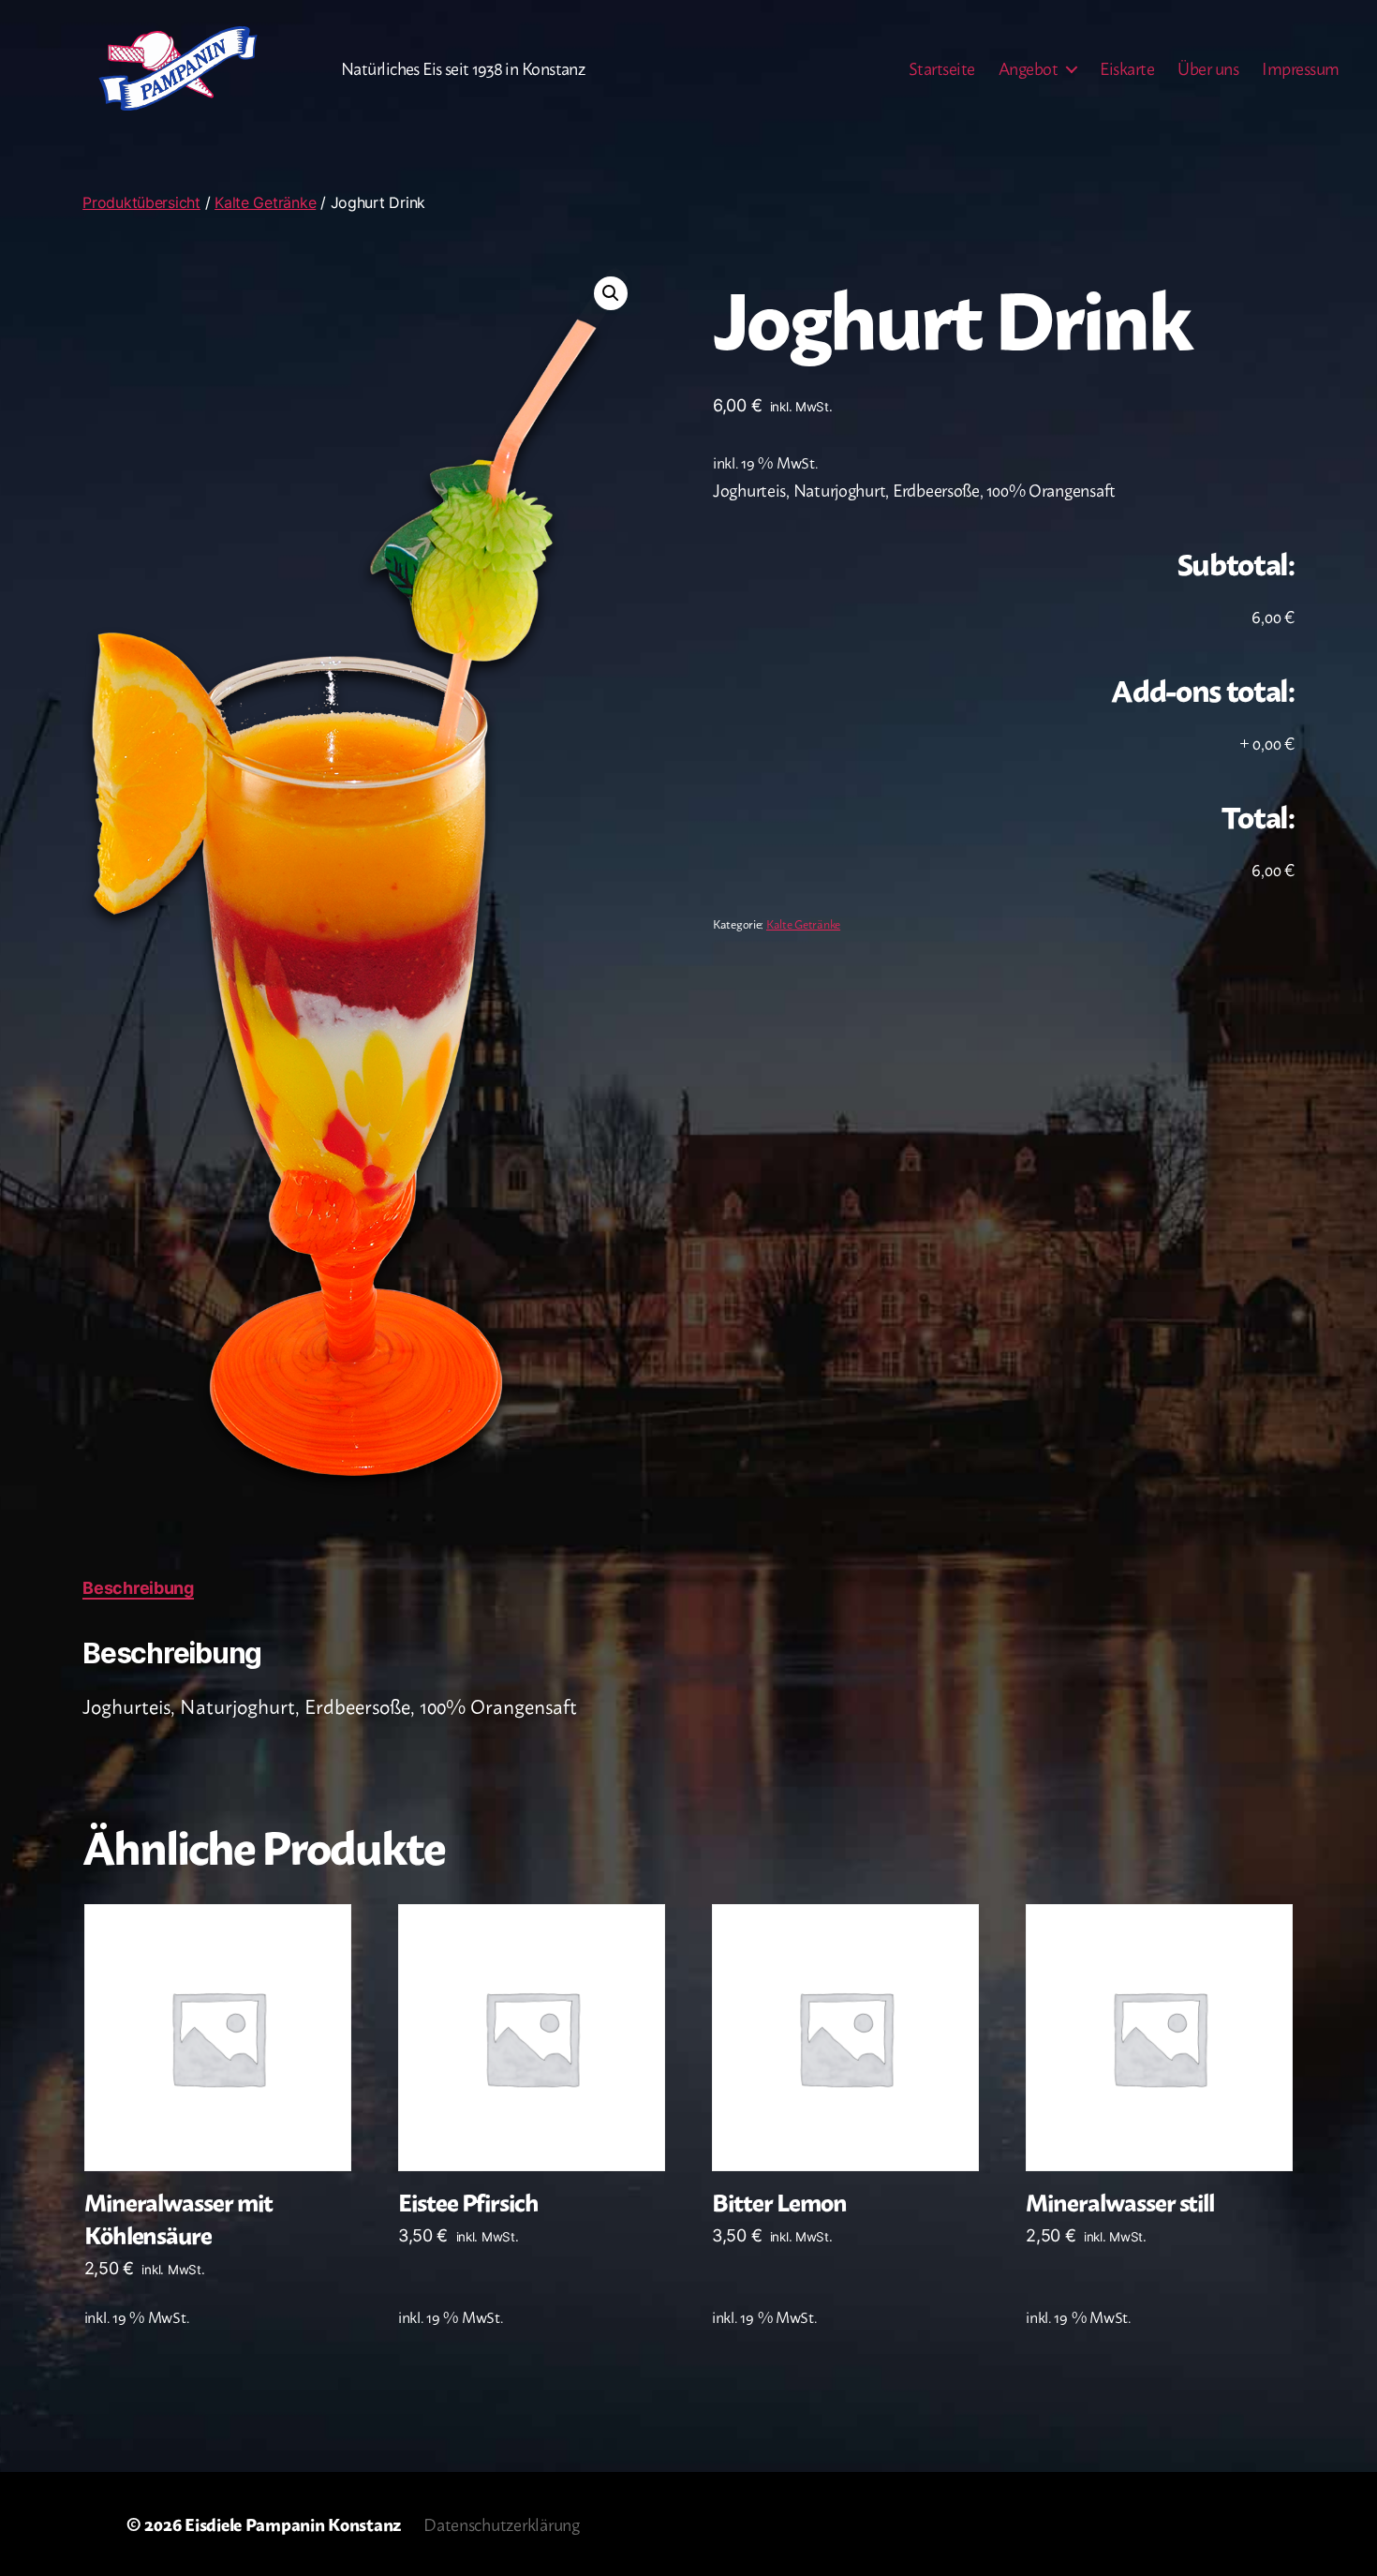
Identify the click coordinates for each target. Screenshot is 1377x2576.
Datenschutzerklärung (502, 2524)
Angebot (1029, 68)
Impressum (1301, 68)
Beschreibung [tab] (138, 1588)
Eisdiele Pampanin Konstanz (293, 2524)
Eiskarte (1127, 68)
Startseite (942, 68)
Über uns (1208, 68)
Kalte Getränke (265, 202)
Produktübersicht (141, 202)
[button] (611, 293)
